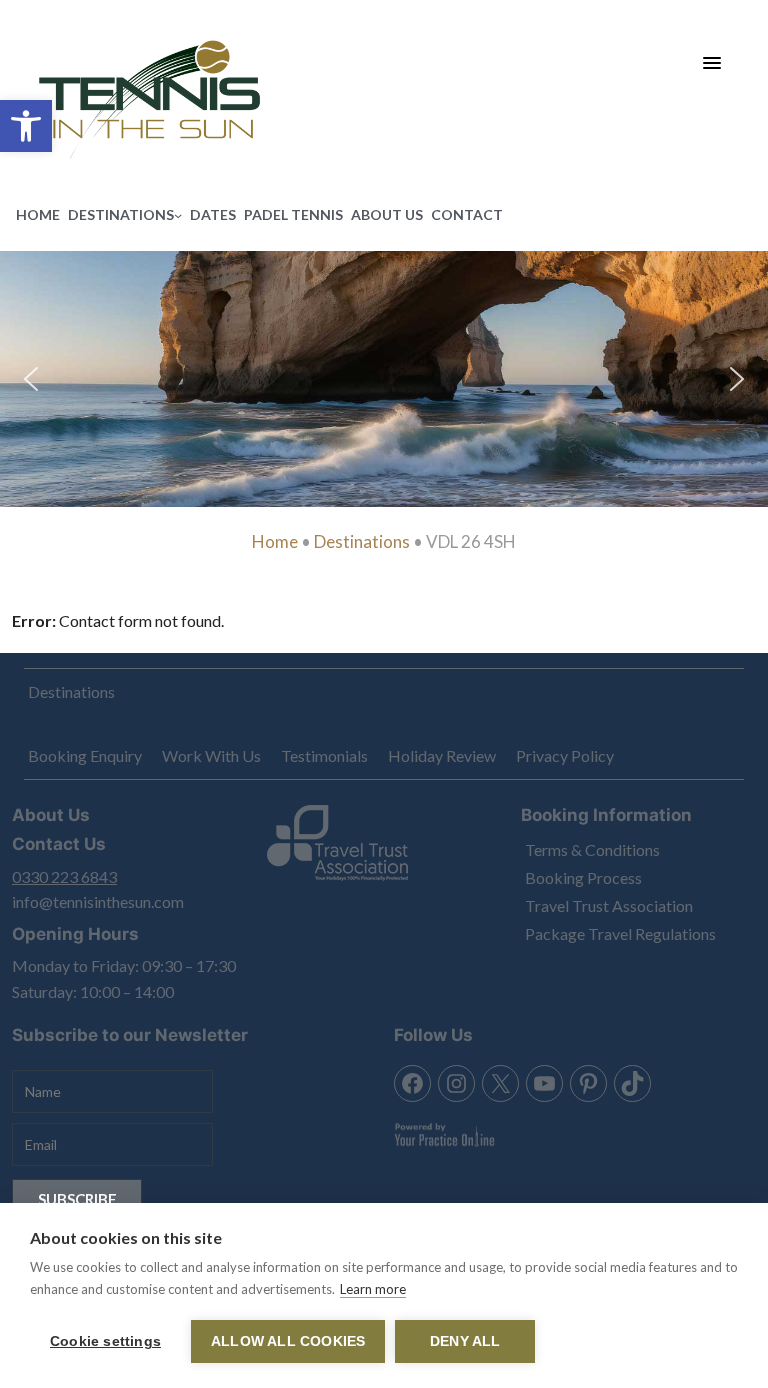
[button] (26, 126)
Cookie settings (105, 1341)
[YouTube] (544, 1083)
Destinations (362, 541)
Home (275, 541)
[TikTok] (632, 1083)
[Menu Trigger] (712, 62)
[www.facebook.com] (412, 1083)
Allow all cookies (288, 1341)
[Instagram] (456, 1083)
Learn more (373, 1289)
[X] (500, 1083)
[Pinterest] (588, 1083)
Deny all (465, 1341)
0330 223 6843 (64, 876)
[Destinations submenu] (178, 215)
